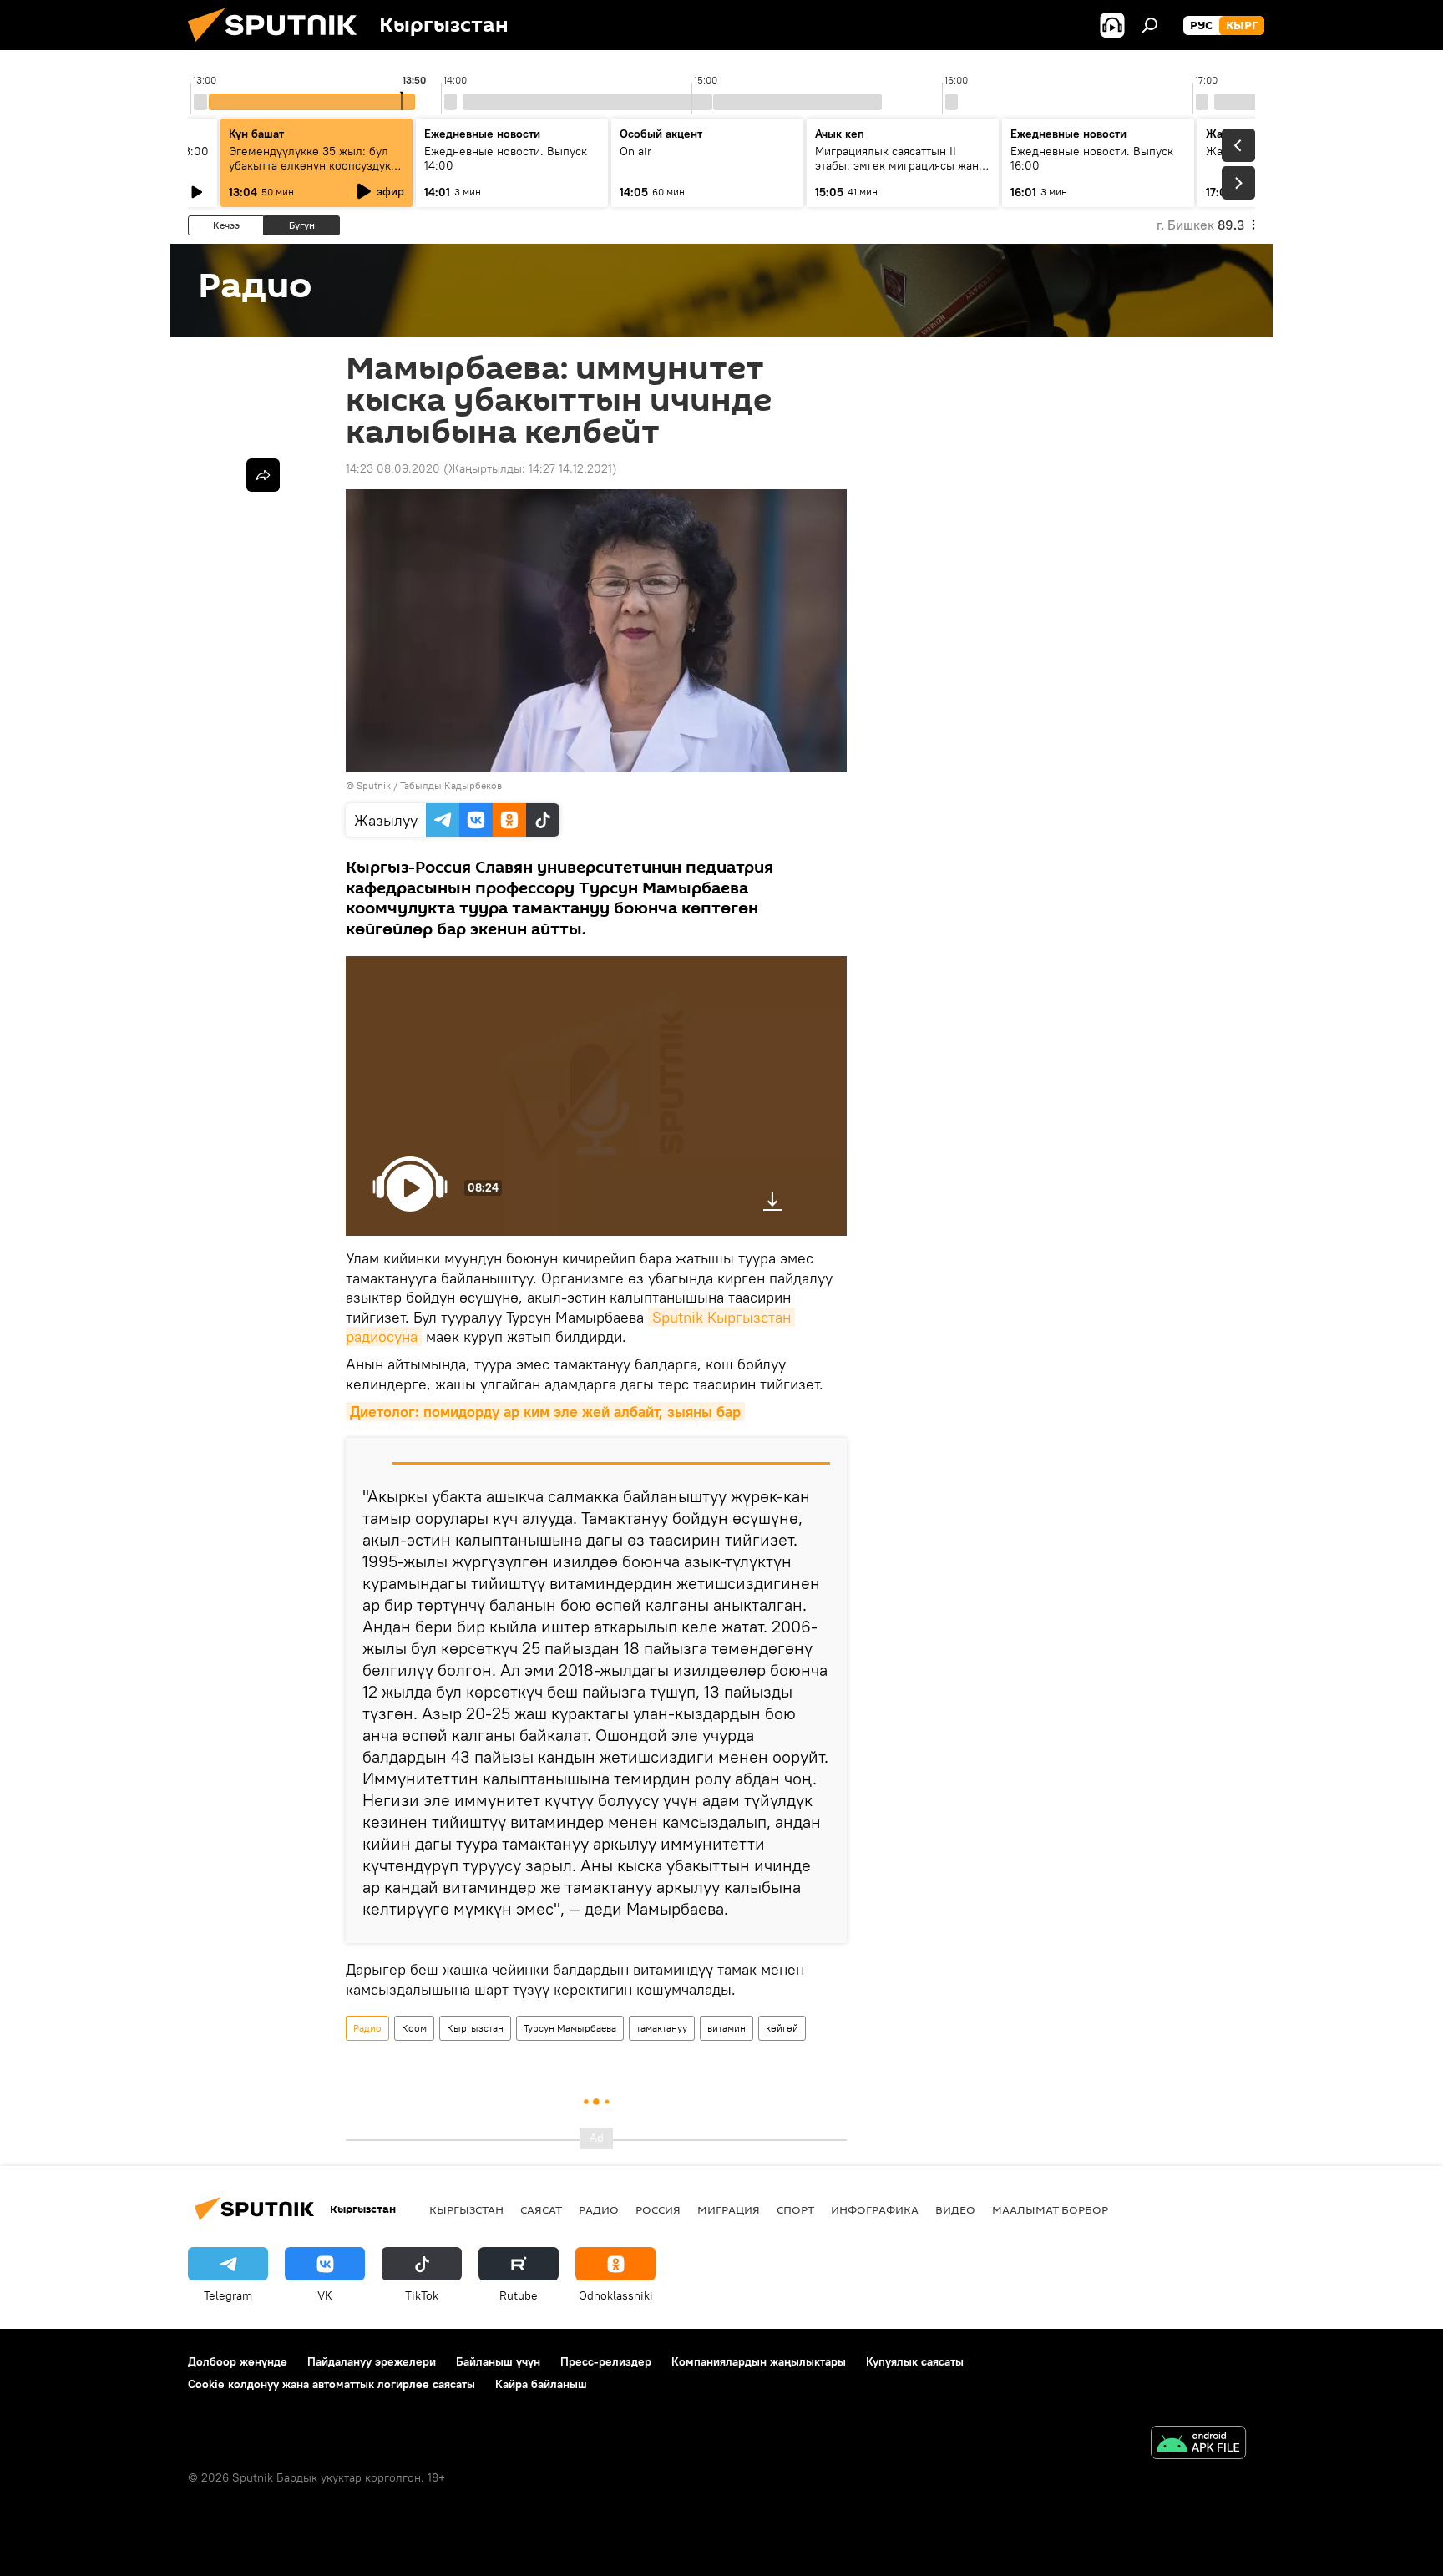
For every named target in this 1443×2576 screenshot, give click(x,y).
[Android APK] (1198, 2444)
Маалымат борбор (1050, 2209)
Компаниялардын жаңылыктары (759, 2361)
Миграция (729, 2209)
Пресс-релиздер (606, 2361)
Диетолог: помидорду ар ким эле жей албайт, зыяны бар (545, 1412)
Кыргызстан (475, 2028)
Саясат (541, 2209)
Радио (367, 2028)
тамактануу (662, 2028)
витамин (727, 2028)
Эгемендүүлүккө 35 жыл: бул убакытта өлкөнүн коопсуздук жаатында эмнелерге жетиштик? (310, 172)
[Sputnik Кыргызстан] (279, 46)
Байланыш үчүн (498, 2361)
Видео (955, 2209)
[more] (263, 475)
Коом (414, 2028)
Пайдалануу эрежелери (372, 2361)
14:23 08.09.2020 (393, 468)
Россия (658, 2209)
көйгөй (782, 2028)
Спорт (795, 2209)
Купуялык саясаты (915, 2361)
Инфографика (875, 2209)
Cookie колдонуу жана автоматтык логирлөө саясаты (332, 2384)
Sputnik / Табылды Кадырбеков (429, 785)
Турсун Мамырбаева (570, 2028)
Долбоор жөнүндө (238, 2361)
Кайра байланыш (541, 2384)
